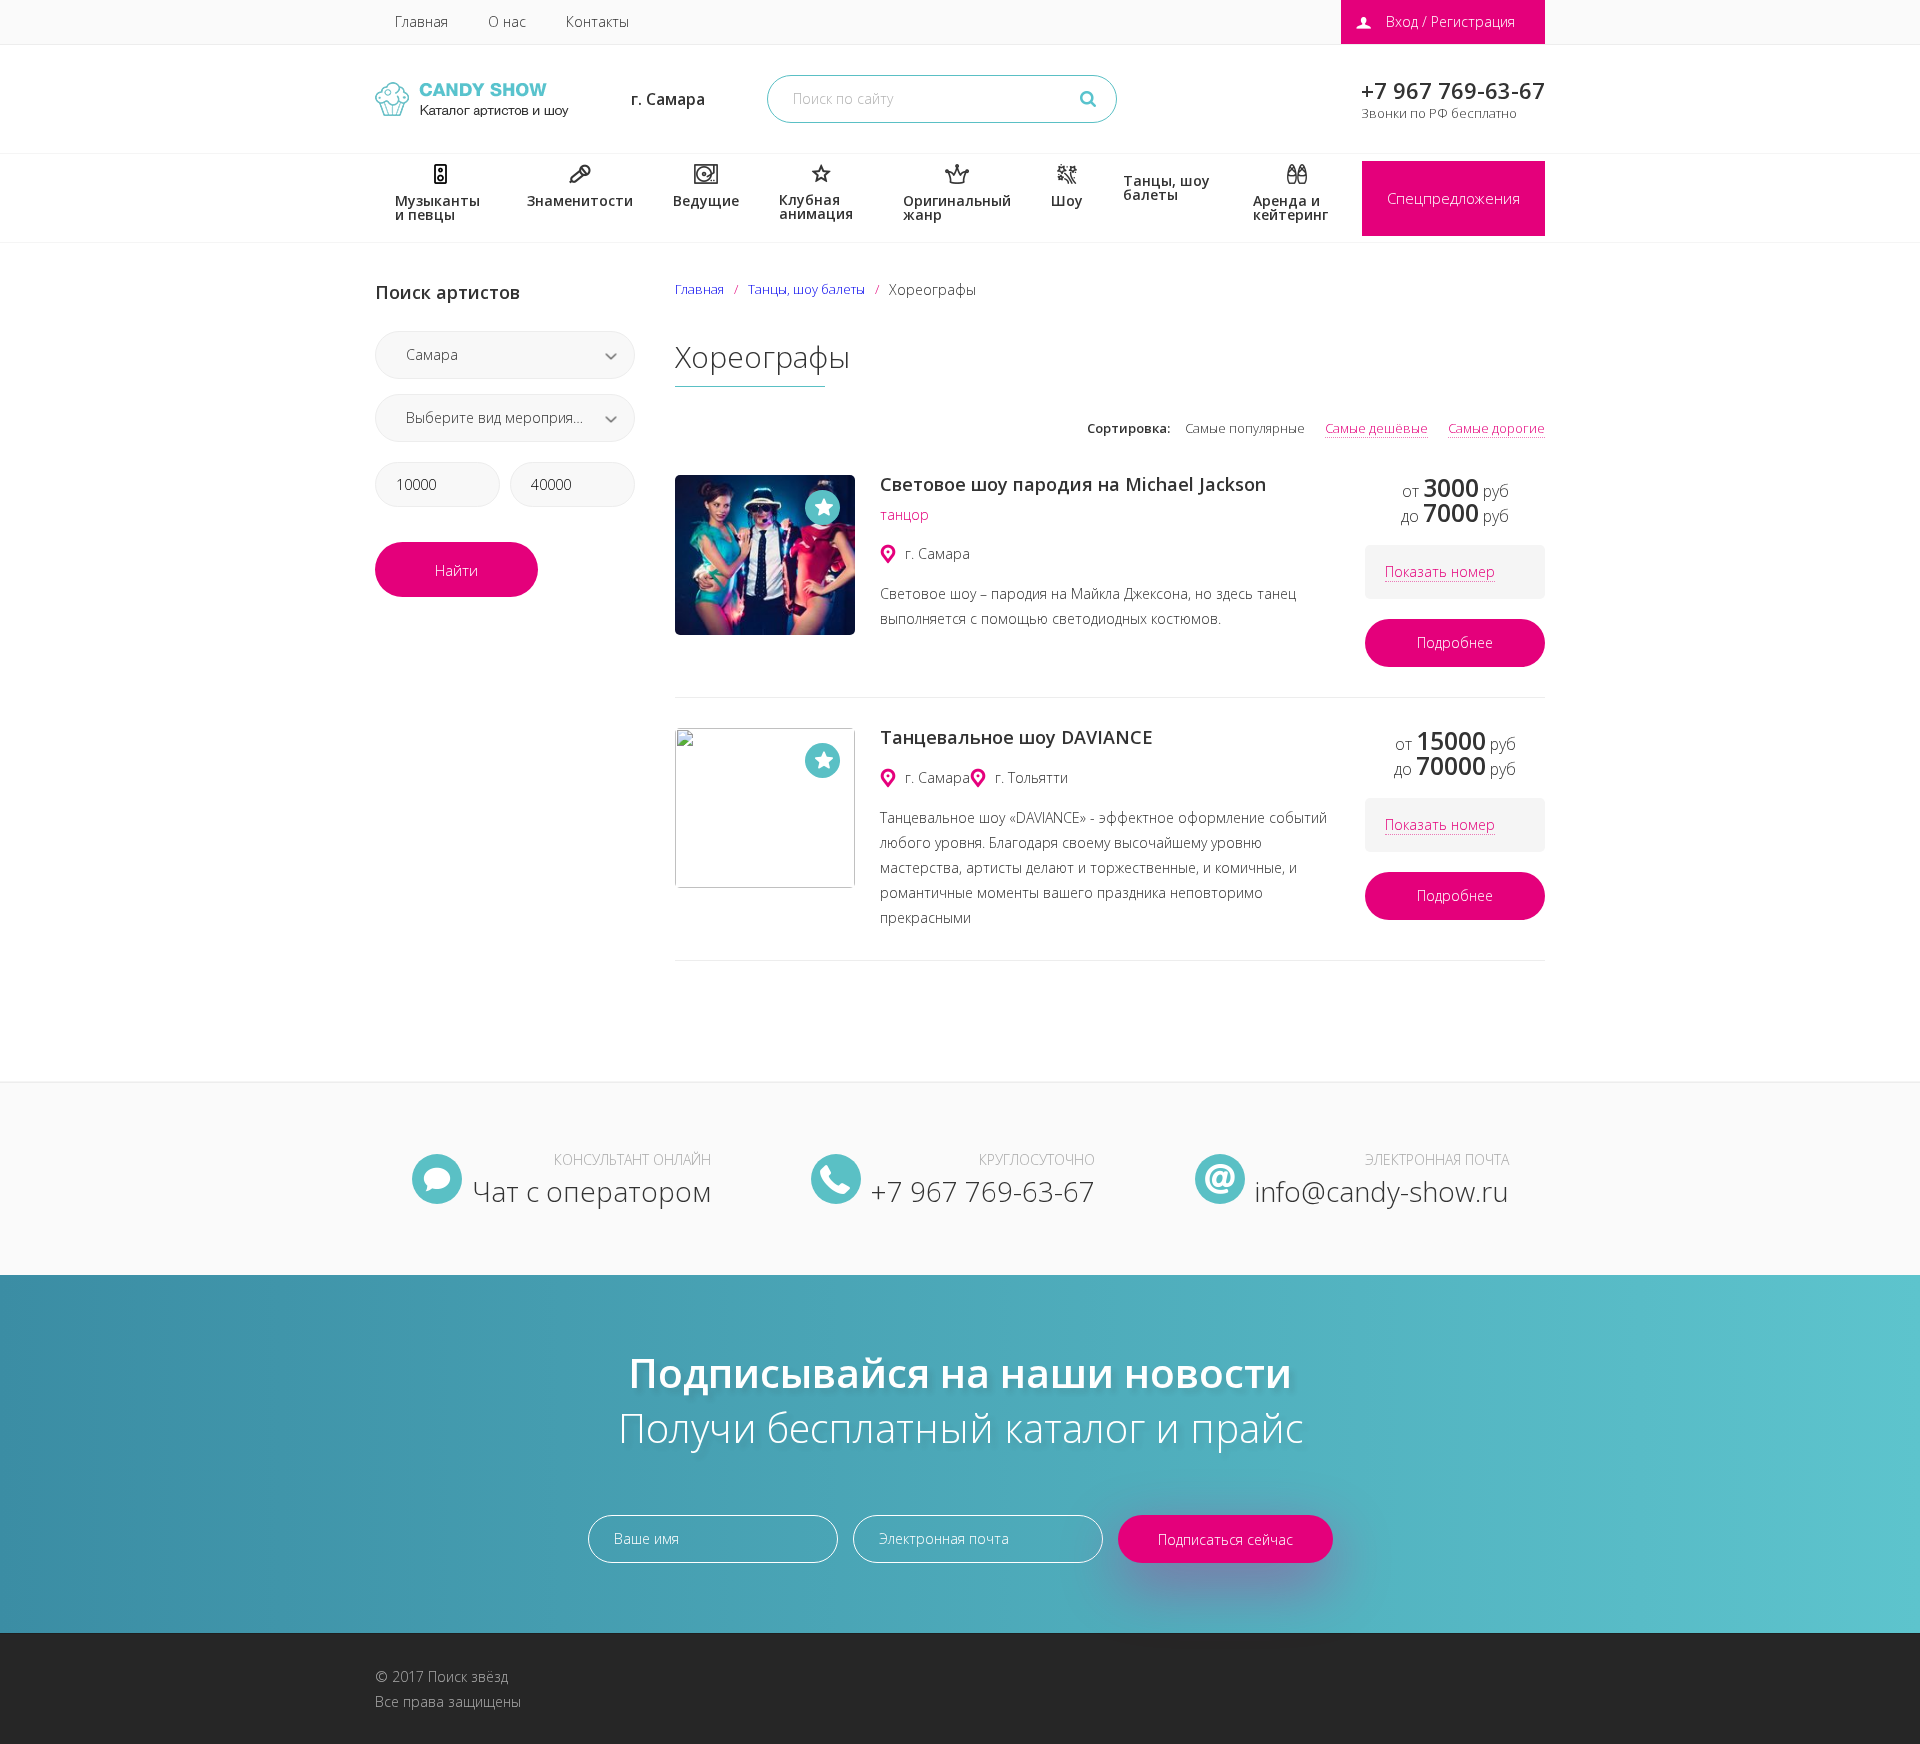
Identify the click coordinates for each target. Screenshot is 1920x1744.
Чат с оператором (591, 1191)
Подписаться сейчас (1225, 1539)
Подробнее (1455, 642)
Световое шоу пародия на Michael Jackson (1073, 484)
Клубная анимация (816, 206)
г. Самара (668, 99)
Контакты (597, 21)
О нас (507, 21)
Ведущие (706, 200)
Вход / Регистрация (1450, 21)
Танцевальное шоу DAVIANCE (1016, 737)
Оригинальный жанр (957, 207)
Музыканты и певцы (437, 207)
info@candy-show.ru (1382, 1191)
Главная (421, 21)
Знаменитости (580, 200)
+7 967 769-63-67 (1453, 90)
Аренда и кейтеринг (1290, 207)
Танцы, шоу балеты (1166, 187)
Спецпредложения (1453, 198)
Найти (456, 570)
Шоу (1067, 200)
